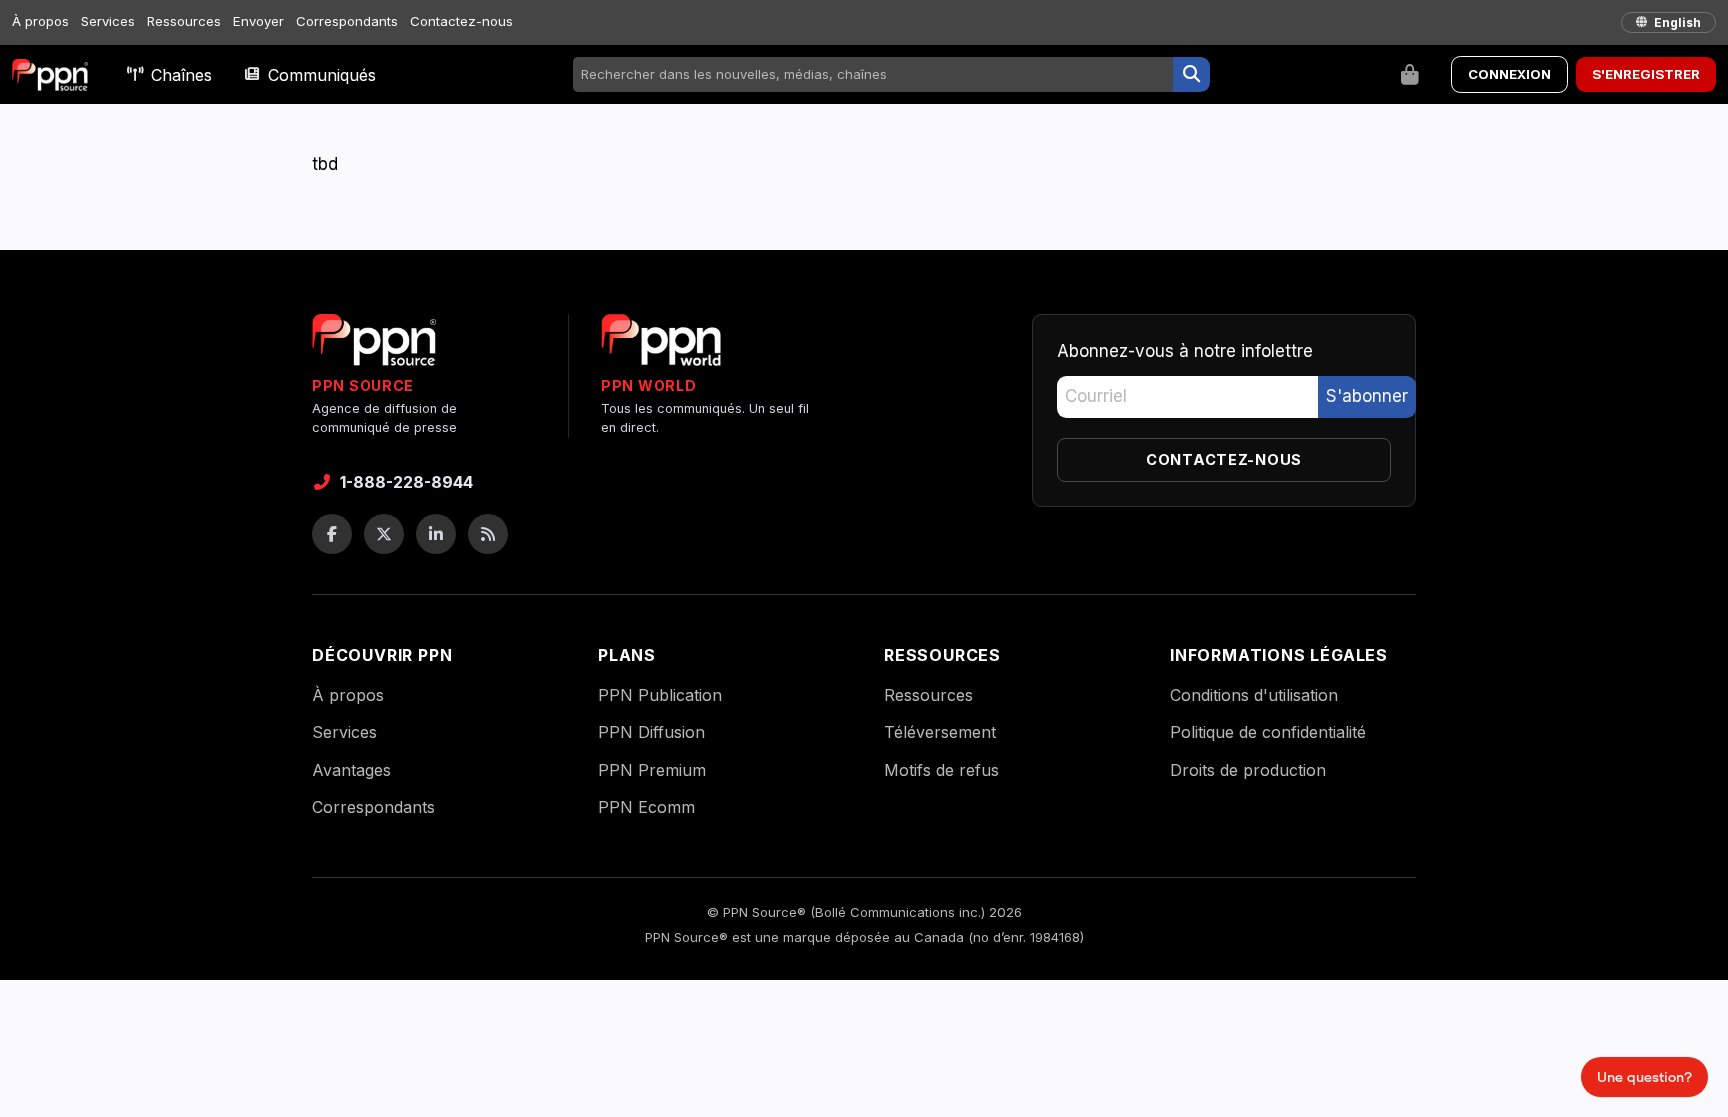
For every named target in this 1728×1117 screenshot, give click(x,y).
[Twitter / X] (384, 534)
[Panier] (1410, 75)
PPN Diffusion (651, 732)
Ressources (184, 21)
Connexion (1509, 74)
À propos (40, 21)
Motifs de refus (941, 770)
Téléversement (940, 732)
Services (108, 21)
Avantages (351, 770)
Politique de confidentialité (1268, 732)
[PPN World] (661, 346)
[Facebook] (332, 534)
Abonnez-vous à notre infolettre (1185, 351)
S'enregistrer (1646, 74)
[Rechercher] (1191, 75)
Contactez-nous (461, 21)
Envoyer (258, 21)
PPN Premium (652, 770)
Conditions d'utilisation (1254, 695)
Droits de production (1248, 770)
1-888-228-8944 (406, 482)
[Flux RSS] (488, 534)
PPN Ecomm (646, 807)
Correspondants (347, 21)
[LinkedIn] (436, 534)
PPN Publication (660, 695)
